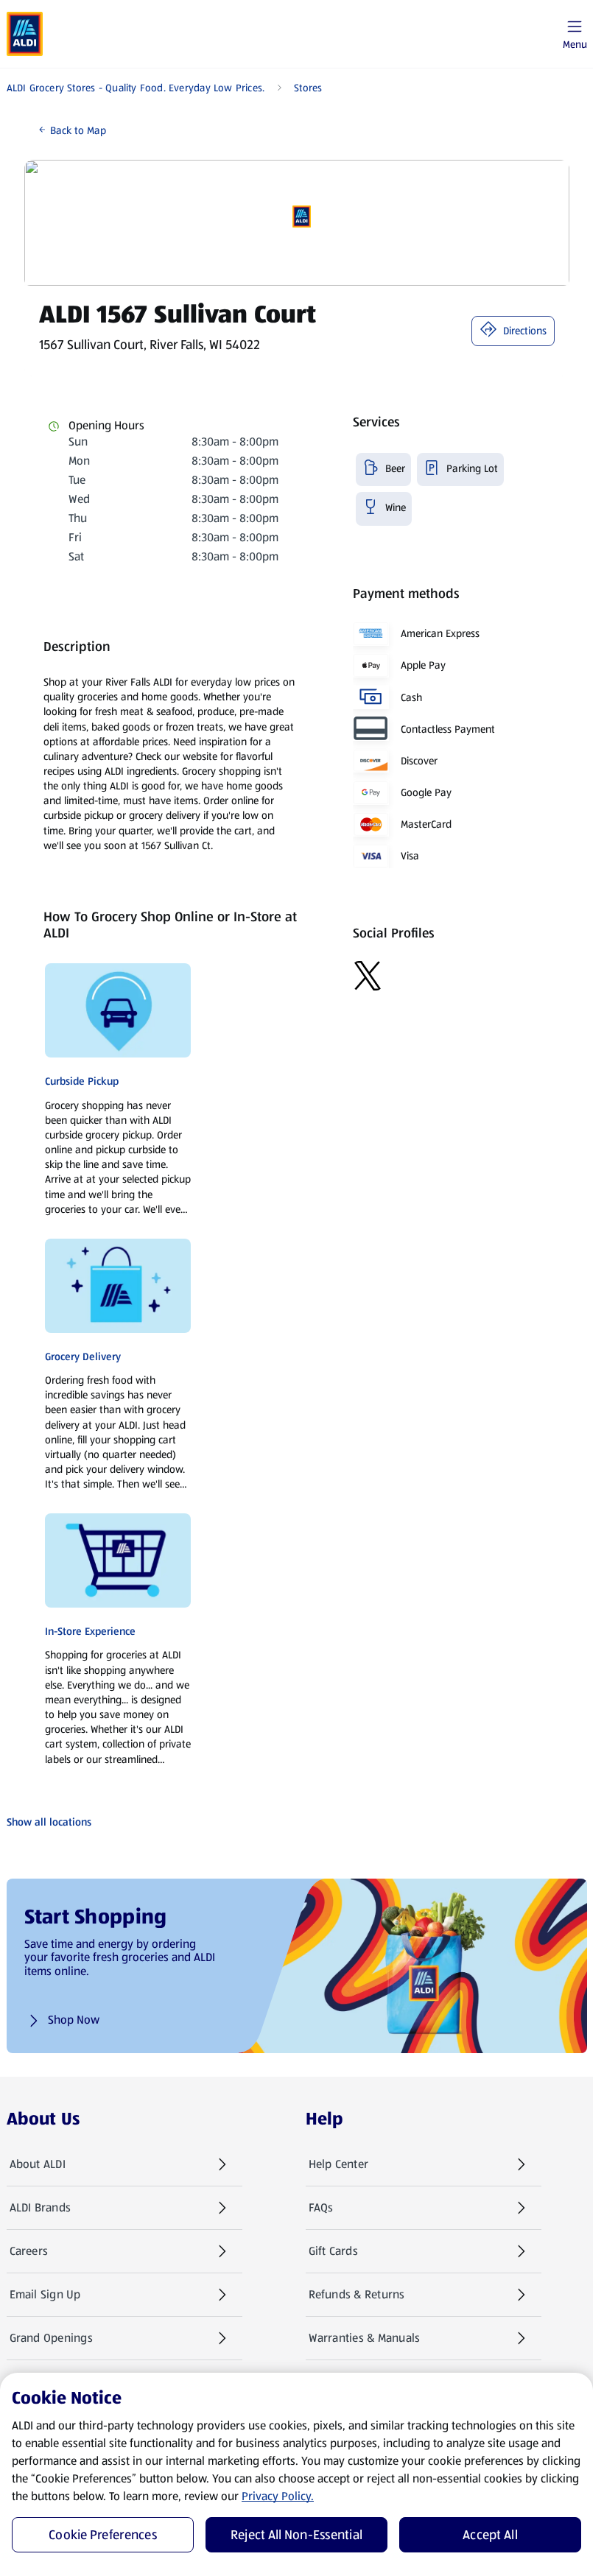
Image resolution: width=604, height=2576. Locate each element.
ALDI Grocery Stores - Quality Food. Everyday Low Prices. (136, 88)
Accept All (490, 2535)
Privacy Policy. (278, 2496)
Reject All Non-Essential (296, 2535)
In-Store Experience (90, 1631)
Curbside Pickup (82, 1081)
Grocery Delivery (83, 1356)
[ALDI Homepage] (25, 34)
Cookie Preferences (103, 2535)
